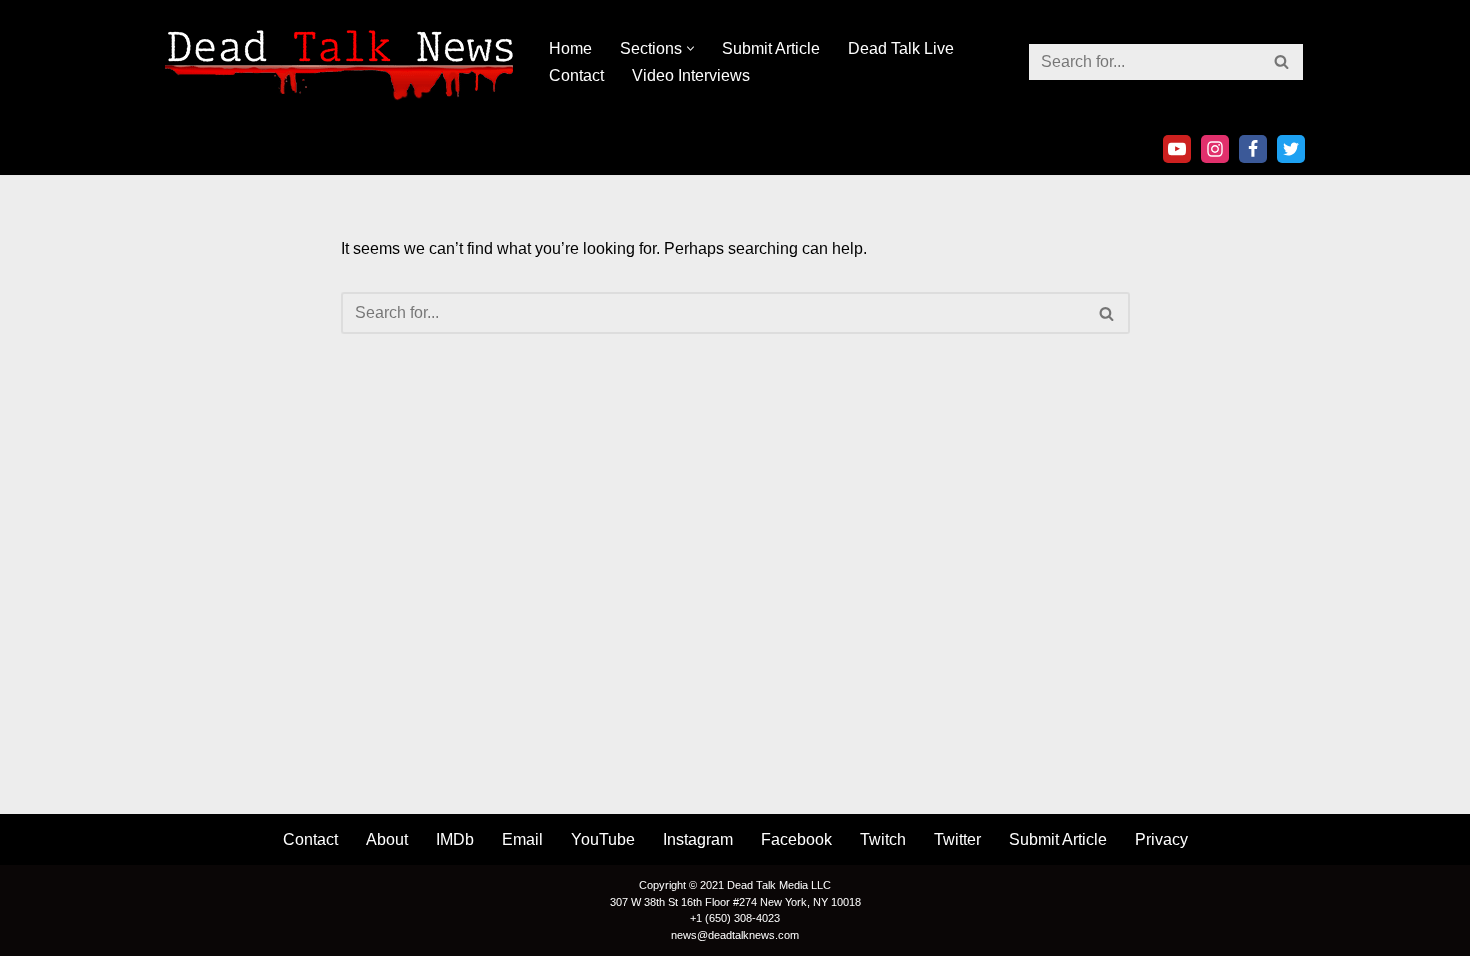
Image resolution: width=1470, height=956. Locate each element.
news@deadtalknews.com (735, 935)
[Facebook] (1253, 149)
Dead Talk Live (901, 48)
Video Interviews (691, 75)
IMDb (455, 839)
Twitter (957, 839)
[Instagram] (1215, 149)
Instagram (698, 839)
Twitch (883, 839)
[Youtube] (1177, 149)
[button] (690, 48)
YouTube (603, 839)
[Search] (1282, 62)
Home (570, 48)
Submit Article (771, 48)
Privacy (1161, 839)
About (387, 839)
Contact (576, 75)
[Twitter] (1291, 149)
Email (522, 839)
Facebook (796, 839)
